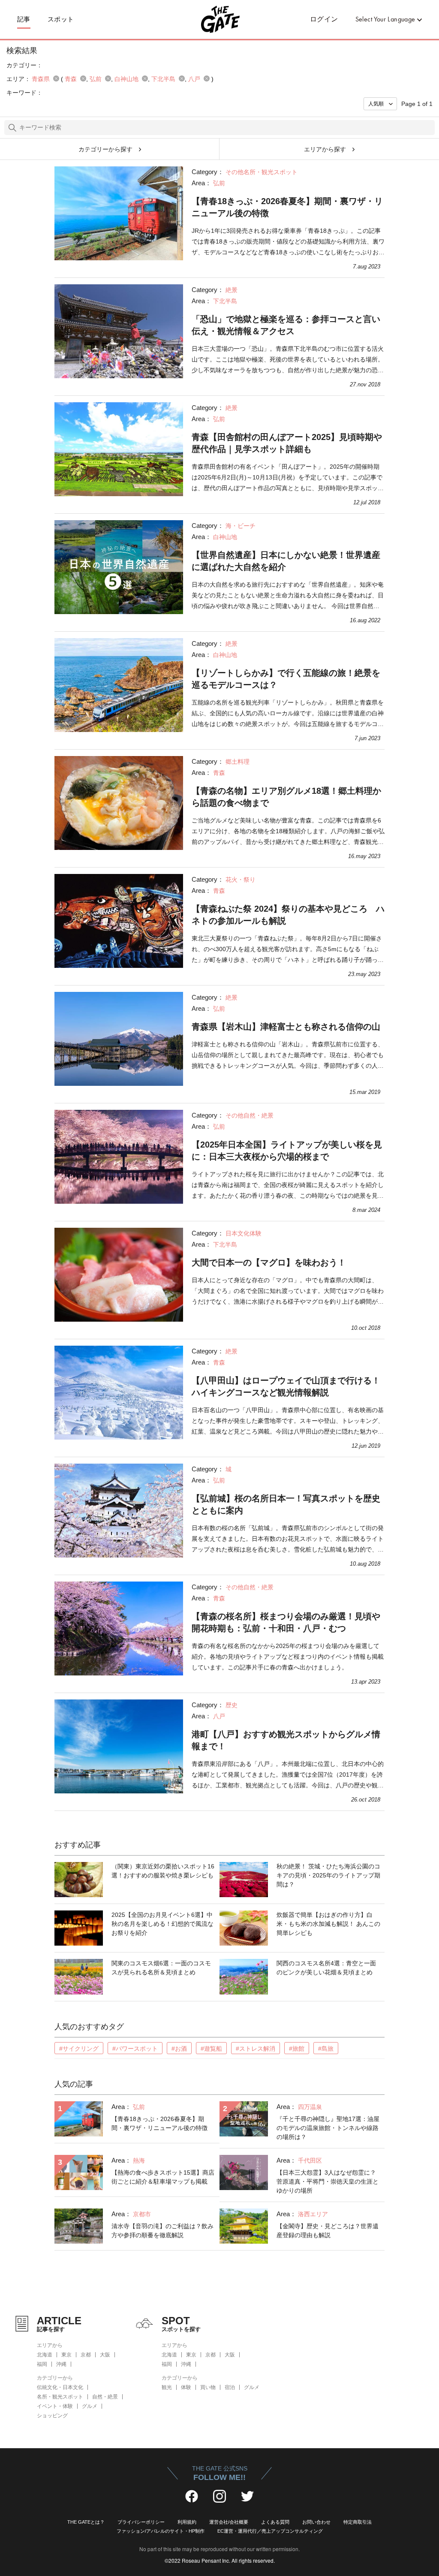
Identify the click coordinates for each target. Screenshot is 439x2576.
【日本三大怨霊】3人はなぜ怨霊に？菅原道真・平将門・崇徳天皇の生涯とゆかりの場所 (328, 2181)
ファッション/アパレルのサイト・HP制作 (161, 2531)
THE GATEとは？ (86, 2522)
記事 (24, 19)
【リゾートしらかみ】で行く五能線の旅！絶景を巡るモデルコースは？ (286, 679)
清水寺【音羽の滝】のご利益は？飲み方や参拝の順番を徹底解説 (162, 2231)
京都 (86, 2355)
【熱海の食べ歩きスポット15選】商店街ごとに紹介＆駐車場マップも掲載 (163, 2177)
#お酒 (179, 2049)
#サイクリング (79, 2049)
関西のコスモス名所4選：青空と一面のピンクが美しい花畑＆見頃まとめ (326, 1968)
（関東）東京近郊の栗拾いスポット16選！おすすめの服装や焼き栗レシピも (163, 1871)
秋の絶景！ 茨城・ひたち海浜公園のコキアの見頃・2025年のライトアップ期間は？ (328, 1875)
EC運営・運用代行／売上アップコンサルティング (270, 2531)
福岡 (42, 2364)
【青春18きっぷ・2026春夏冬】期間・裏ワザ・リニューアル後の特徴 (287, 207)
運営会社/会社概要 (229, 2522)
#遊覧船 (211, 2049)
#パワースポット (135, 2049)
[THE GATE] (219, 19)
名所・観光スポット (60, 2397)
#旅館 (297, 2049)
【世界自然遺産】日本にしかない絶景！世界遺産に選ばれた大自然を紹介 (286, 561)
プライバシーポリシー (141, 2522)
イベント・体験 (55, 2406)
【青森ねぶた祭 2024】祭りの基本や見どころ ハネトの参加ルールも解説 (288, 915)
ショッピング (52, 2416)
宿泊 (230, 2387)
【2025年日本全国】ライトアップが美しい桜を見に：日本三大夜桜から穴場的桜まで (287, 1151)
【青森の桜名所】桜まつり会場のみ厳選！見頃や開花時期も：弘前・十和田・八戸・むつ (286, 1622)
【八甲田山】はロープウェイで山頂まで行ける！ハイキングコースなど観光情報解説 (286, 1386)
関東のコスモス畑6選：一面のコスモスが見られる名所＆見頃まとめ (161, 1968)
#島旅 (326, 2049)
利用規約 (187, 2522)
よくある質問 (275, 2522)
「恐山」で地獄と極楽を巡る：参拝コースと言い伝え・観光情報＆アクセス (286, 325)
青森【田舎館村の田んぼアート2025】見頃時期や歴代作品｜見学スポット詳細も (287, 443)
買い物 (208, 2387)
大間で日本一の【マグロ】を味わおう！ (269, 1262)
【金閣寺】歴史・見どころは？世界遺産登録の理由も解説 (328, 2231)
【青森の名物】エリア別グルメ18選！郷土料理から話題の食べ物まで (286, 797)
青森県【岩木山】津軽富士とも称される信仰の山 (286, 1027)
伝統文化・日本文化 (60, 2387)
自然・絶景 (105, 2397)
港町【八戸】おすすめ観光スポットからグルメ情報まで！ (286, 1740)
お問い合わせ (316, 2522)
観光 (167, 2387)
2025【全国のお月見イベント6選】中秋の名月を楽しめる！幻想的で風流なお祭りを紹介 (162, 1924)
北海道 (45, 2355)
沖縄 (61, 2364)
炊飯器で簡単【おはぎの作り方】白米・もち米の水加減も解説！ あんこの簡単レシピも (328, 1924)
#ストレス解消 (256, 2049)
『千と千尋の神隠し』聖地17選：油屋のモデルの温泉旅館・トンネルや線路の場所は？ (328, 2128)
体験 (186, 2387)
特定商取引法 (358, 2522)
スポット (61, 19)
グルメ (90, 2406)
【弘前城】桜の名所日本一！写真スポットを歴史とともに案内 (286, 1504)
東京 (66, 2355)
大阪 (105, 2355)
